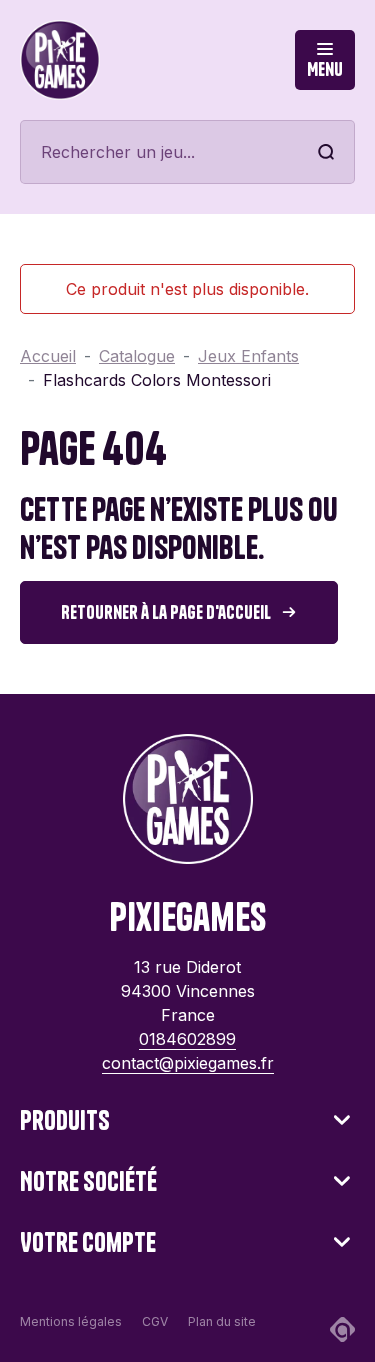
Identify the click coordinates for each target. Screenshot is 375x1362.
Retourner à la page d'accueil (166, 612)
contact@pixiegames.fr (188, 1063)
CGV (155, 1321)
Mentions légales (71, 1321)
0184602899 (187, 1039)
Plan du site (222, 1321)
